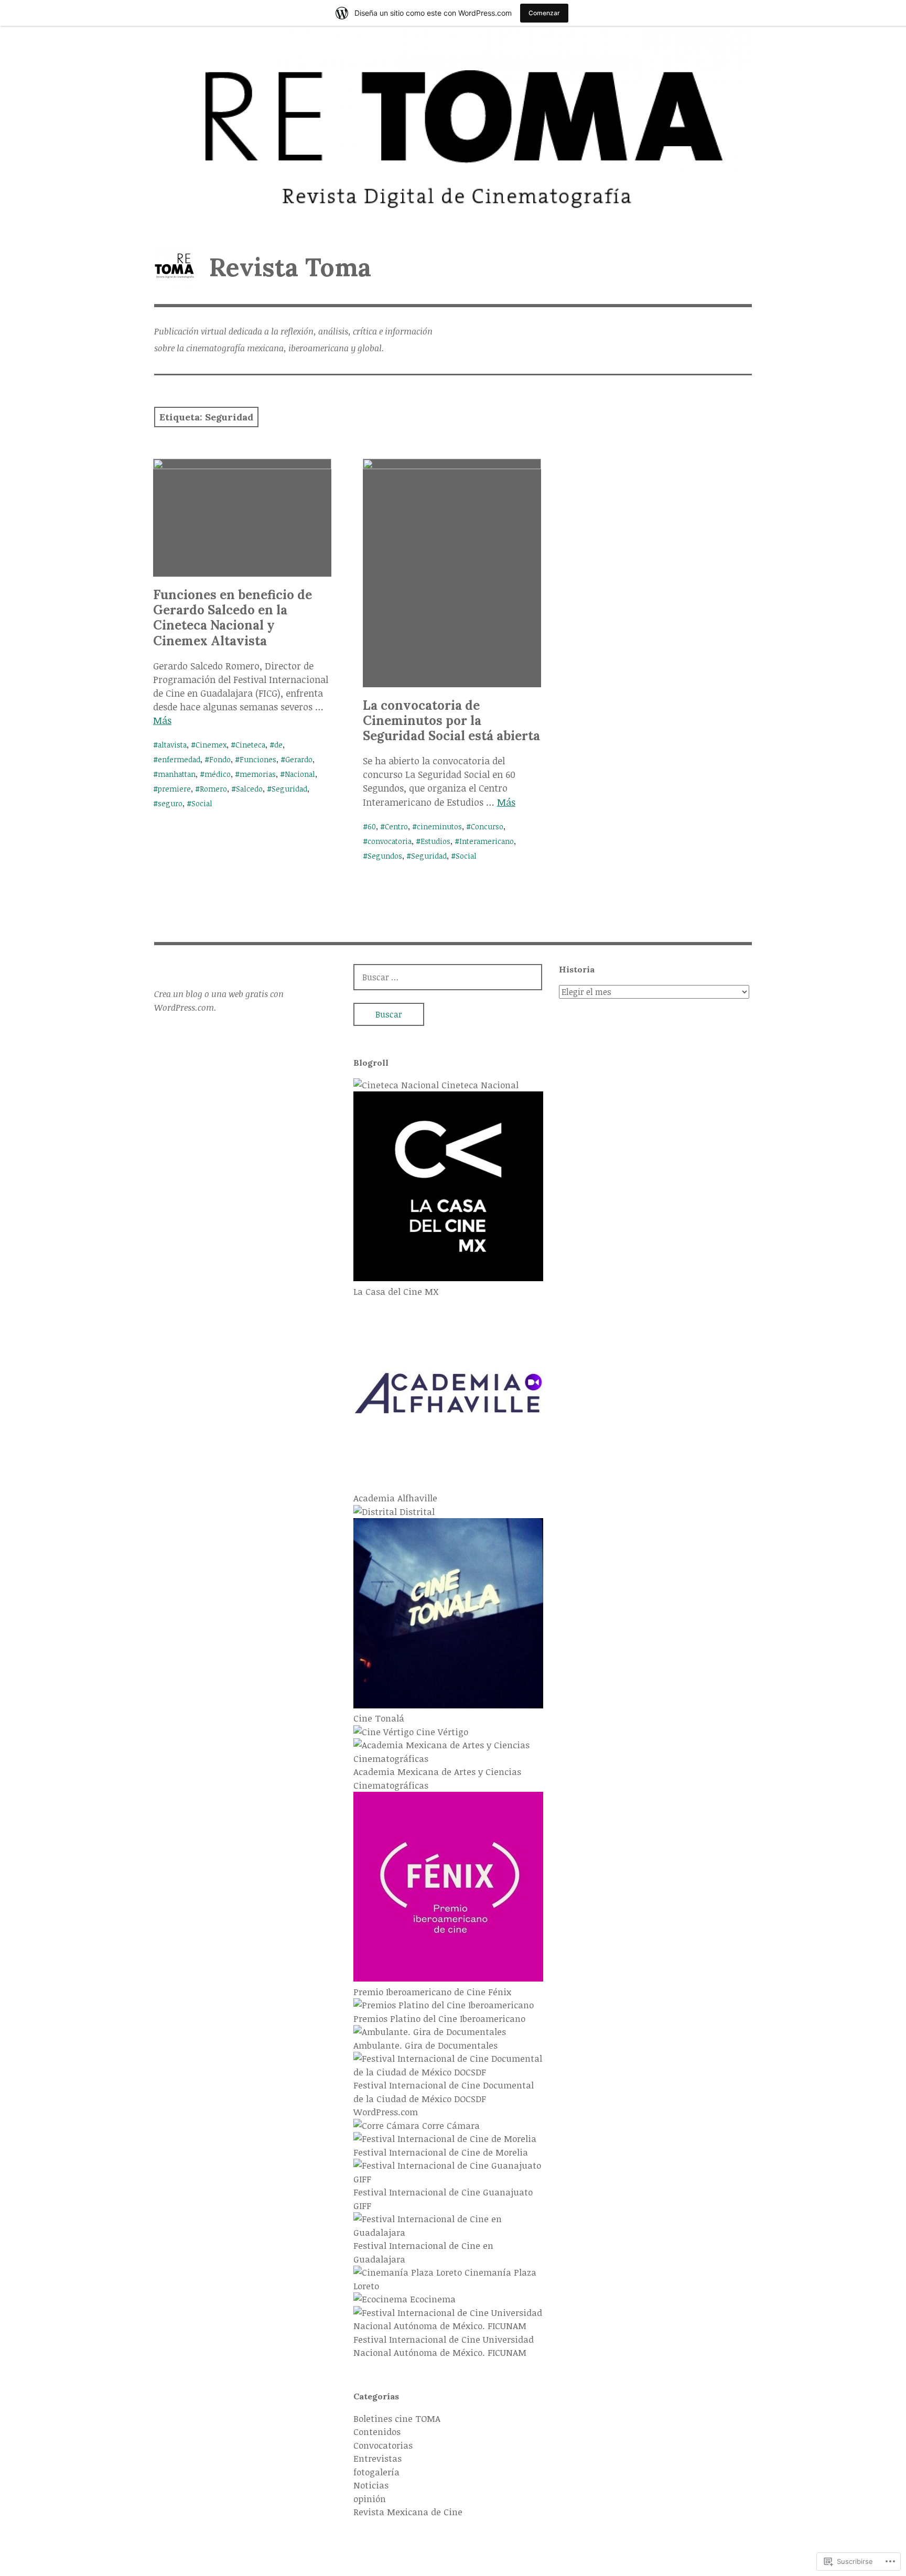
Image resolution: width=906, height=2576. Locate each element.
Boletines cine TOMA (397, 2418)
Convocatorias (383, 2445)
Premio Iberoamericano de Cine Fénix (432, 1992)
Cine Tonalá (379, 1718)
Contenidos (377, 2432)
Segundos (385, 856)
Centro (396, 826)
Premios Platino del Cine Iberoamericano (439, 2018)
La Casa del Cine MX (396, 1291)
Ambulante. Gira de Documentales (425, 2045)
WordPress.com (386, 2112)
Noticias (371, 2485)
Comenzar (544, 13)
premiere (174, 789)
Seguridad (289, 789)
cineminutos (439, 826)
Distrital (416, 1512)
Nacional (300, 774)
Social (202, 803)
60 (372, 826)
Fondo (220, 759)
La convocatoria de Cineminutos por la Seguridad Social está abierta (451, 721)
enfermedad (179, 759)
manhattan (177, 774)
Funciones (258, 759)
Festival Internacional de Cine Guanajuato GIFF (443, 2199)
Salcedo (249, 789)
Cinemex (211, 745)
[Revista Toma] (453, 128)
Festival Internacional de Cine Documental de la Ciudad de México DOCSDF (444, 2092)
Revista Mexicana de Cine (408, 2512)
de (278, 745)
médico (218, 774)
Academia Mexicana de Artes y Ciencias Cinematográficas (437, 1778)
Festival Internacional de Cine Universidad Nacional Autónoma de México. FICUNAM (444, 2346)
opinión (370, 2499)
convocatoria (390, 841)
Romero (213, 789)
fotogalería (376, 2472)
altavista (172, 745)
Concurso (487, 826)
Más (162, 720)
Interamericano (487, 841)
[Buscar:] (448, 977)
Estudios (435, 841)
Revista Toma (290, 267)
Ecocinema (432, 2299)
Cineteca (250, 745)
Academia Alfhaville (395, 1498)
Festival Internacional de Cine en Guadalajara (423, 2252)
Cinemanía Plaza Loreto (445, 2279)
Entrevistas (377, 2458)
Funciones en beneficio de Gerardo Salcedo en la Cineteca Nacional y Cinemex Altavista (233, 618)
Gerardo (299, 759)
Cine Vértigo (441, 1732)
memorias (258, 774)
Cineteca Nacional (479, 1085)
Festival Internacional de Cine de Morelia (441, 2152)
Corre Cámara (450, 2125)
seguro (170, 803)
